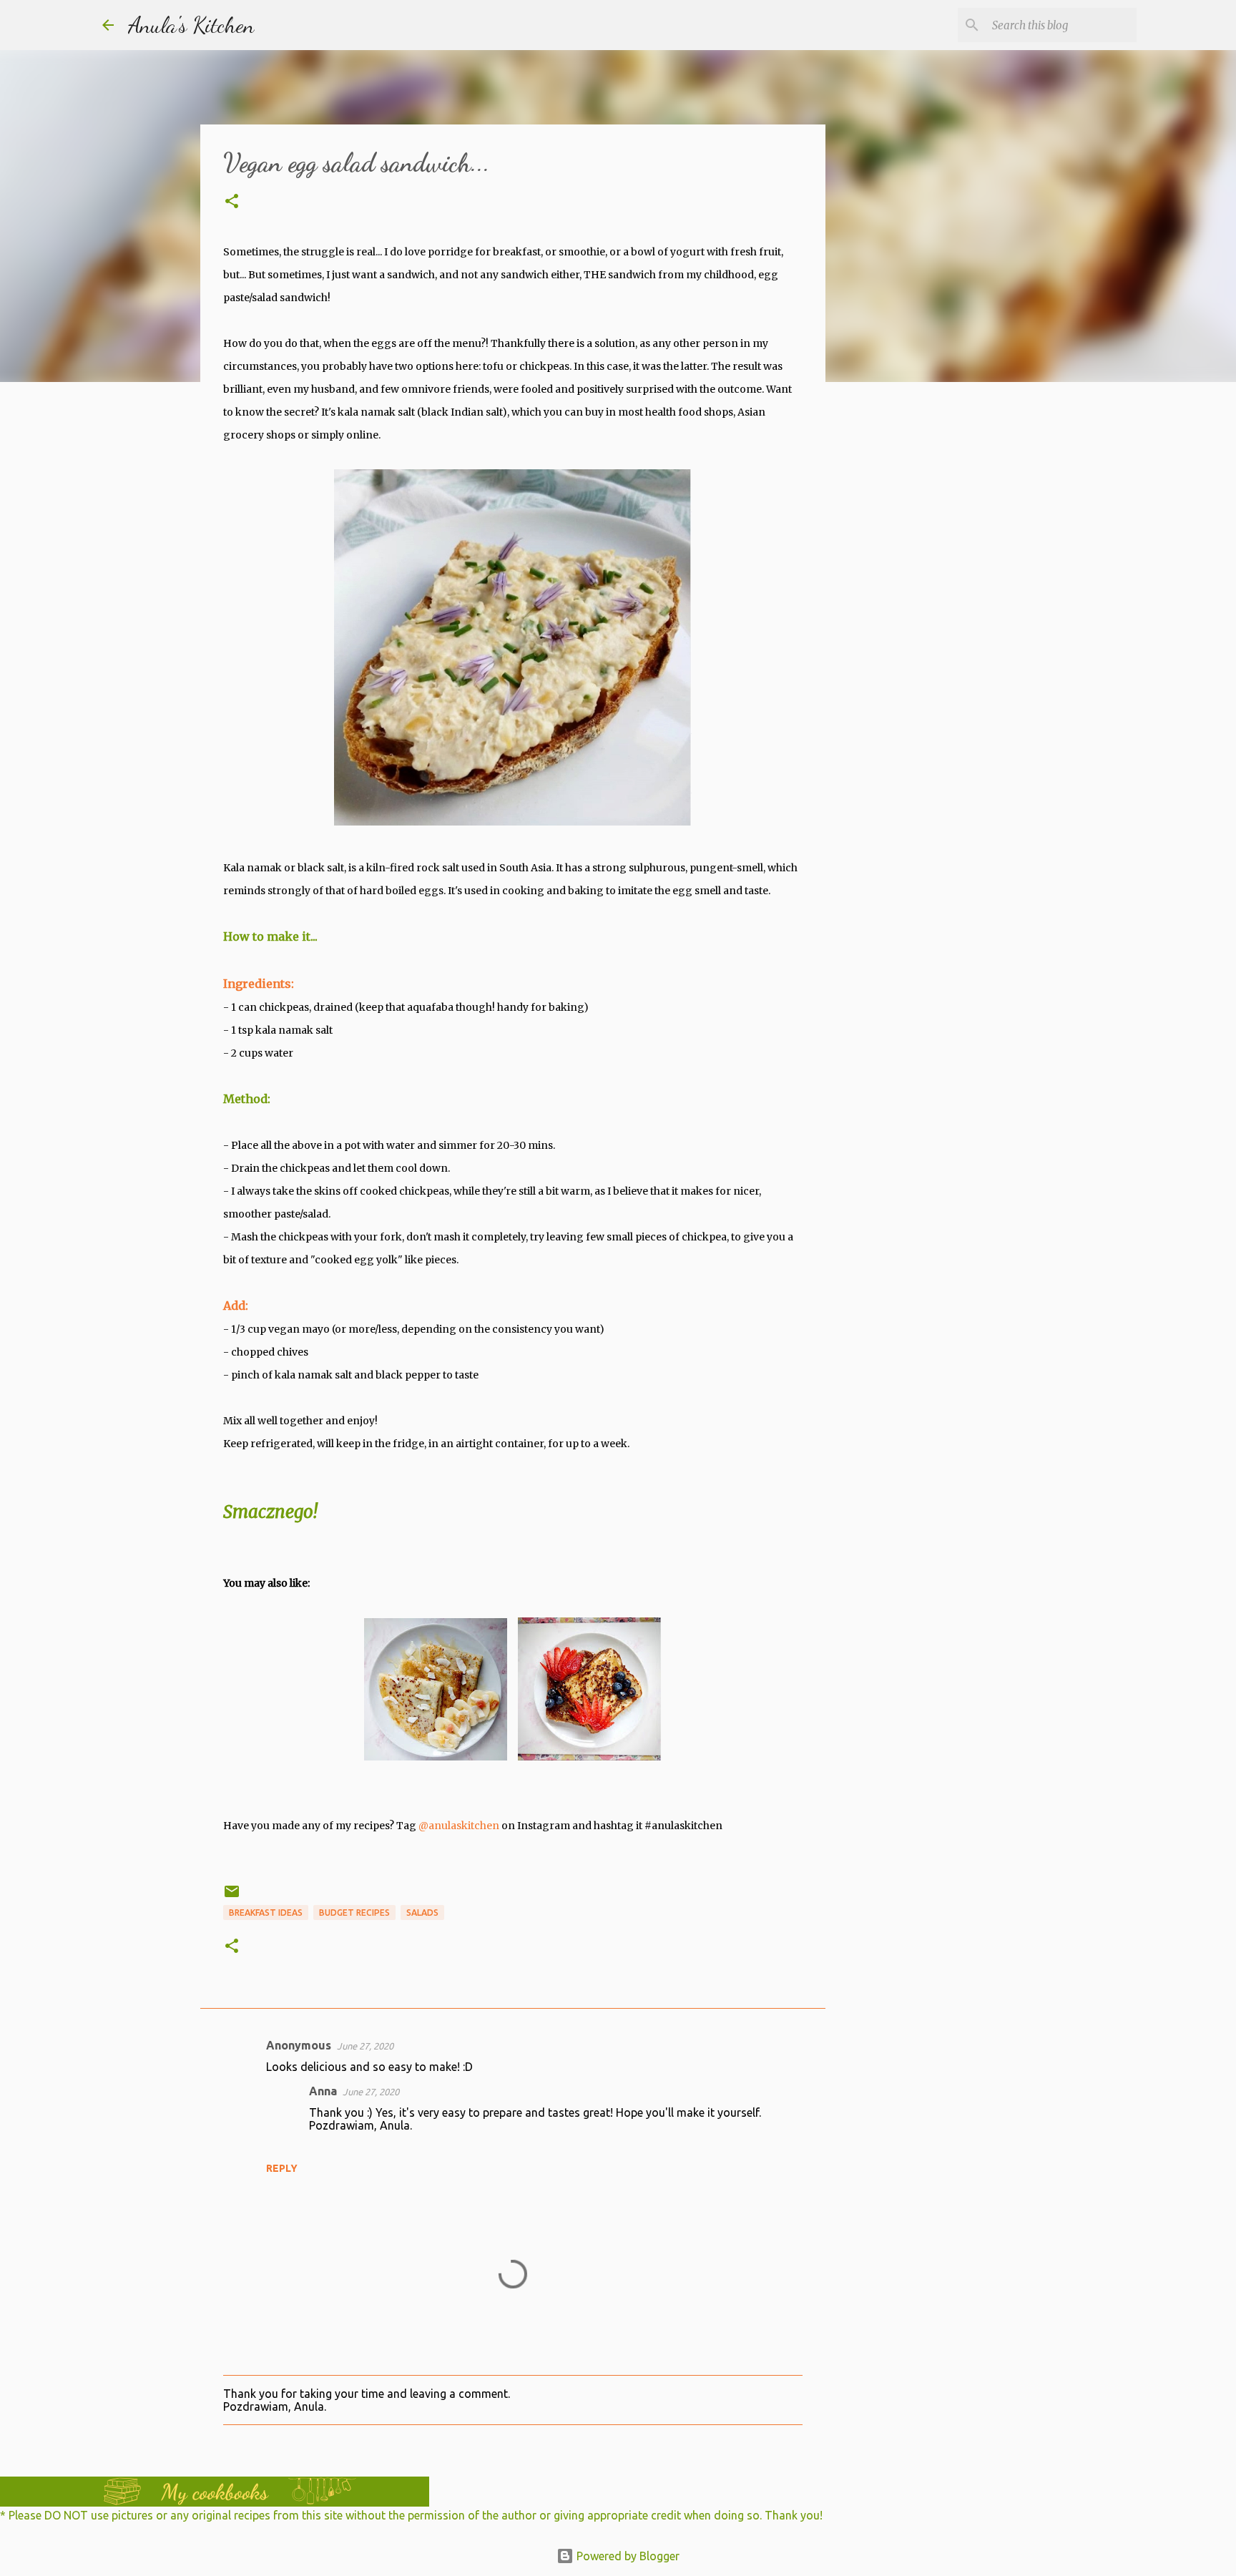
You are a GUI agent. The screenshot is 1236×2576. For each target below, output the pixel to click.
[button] (232, 202)
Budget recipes (354, 1913)
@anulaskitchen (459, 1826)
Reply (282, 2168)
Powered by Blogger (627, 2556)
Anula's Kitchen (191, 25)
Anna (323, 2091)
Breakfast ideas (266, 1913)
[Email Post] (232, 1897)
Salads (422, 1913)
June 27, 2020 (365, 2046)
